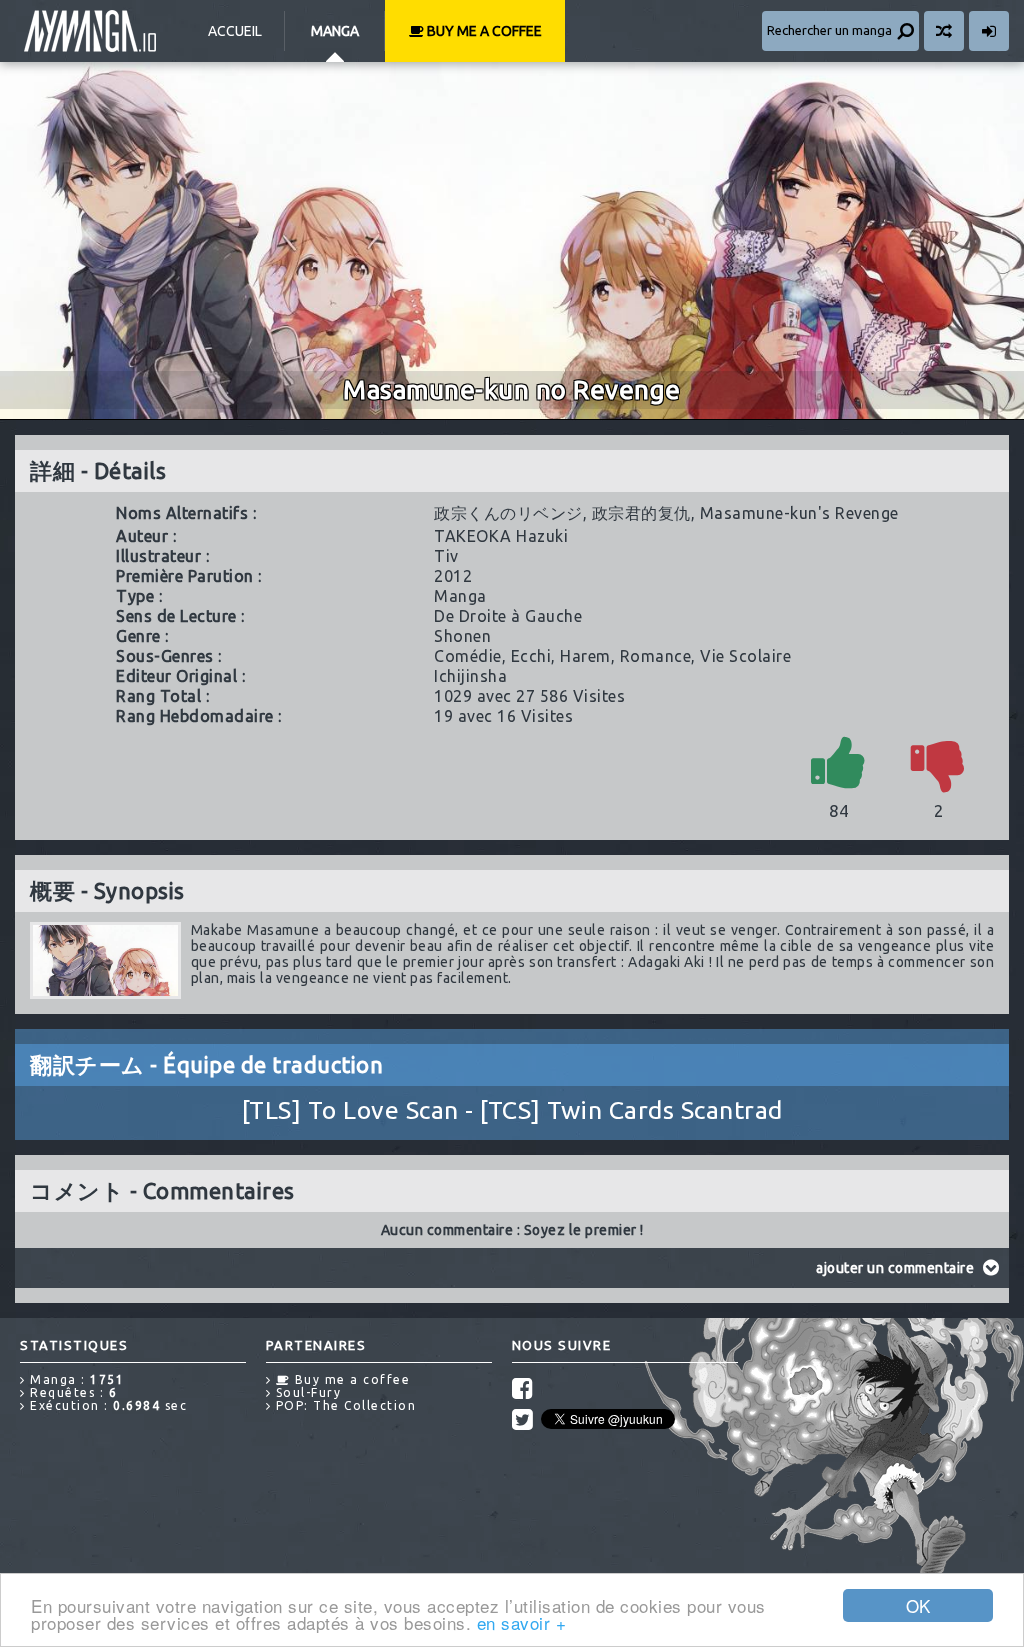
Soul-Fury (306, 1392)
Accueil (235, 31)
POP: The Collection (343, 1405)
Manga (335, 31)
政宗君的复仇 (641, 513)
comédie (468, 656)
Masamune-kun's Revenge (799, 513)
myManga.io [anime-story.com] (90, 31)
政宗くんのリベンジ (508, 513)
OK (918, 1605)
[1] (839, 761)
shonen (462, 636)
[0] (939, 761)
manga (460, 596)
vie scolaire (745, 656)
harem (585, 656)
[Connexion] (989, 31)
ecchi (531, 656)
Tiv (446, 556)
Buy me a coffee (483, 31)
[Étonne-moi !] (944, 31)
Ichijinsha (470, 676)
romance (656, 656)
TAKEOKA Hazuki (501, 536)
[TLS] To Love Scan (350, 1110)
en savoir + (522, 1622)
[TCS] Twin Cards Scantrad (631, 1110)
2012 (453, 576)
